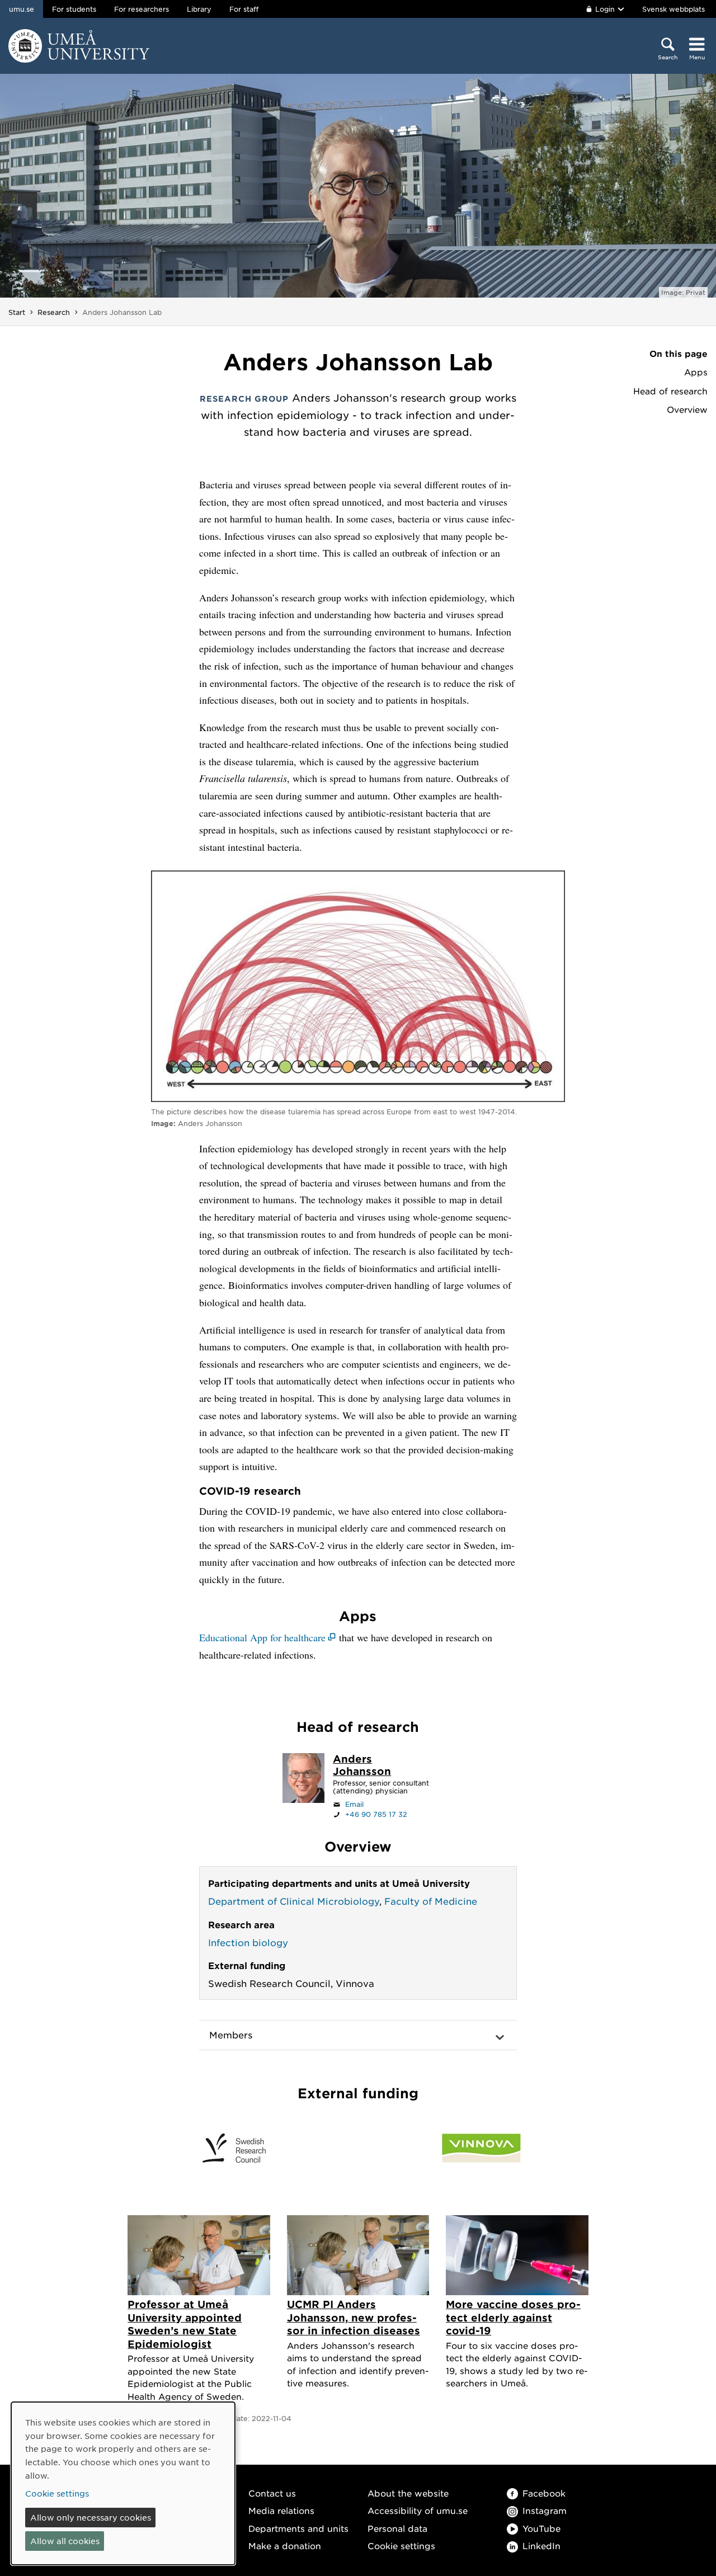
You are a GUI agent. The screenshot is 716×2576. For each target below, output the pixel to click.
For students (74, 9)
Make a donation (285, 2546)
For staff (244, 9)
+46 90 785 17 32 (376, 1814)
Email (354, 1804)
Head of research (670, 391)
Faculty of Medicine (431, 1901)
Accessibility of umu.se (418, 2510)
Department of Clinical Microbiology (294, 1901)
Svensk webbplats (673, 9)
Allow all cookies (65, 2541)
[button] (358, 2035)
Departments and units (298, 2528)
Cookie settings (401, 2546)
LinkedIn (541, 2546)
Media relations (281, 2510)
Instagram (545, 2510)
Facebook (544, 2493)
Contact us (272, 2493)
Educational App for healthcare (262, 1637)
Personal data (397, 2528)
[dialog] (123, 2483)
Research (54, 312)
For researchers (142, 9)
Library (199, 9)
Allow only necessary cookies (91, 2517)
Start (17, 312)
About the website (408, 2493)
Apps (696, 372)
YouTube (541, 2528)
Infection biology (248, 1942)
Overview (687, 409)
